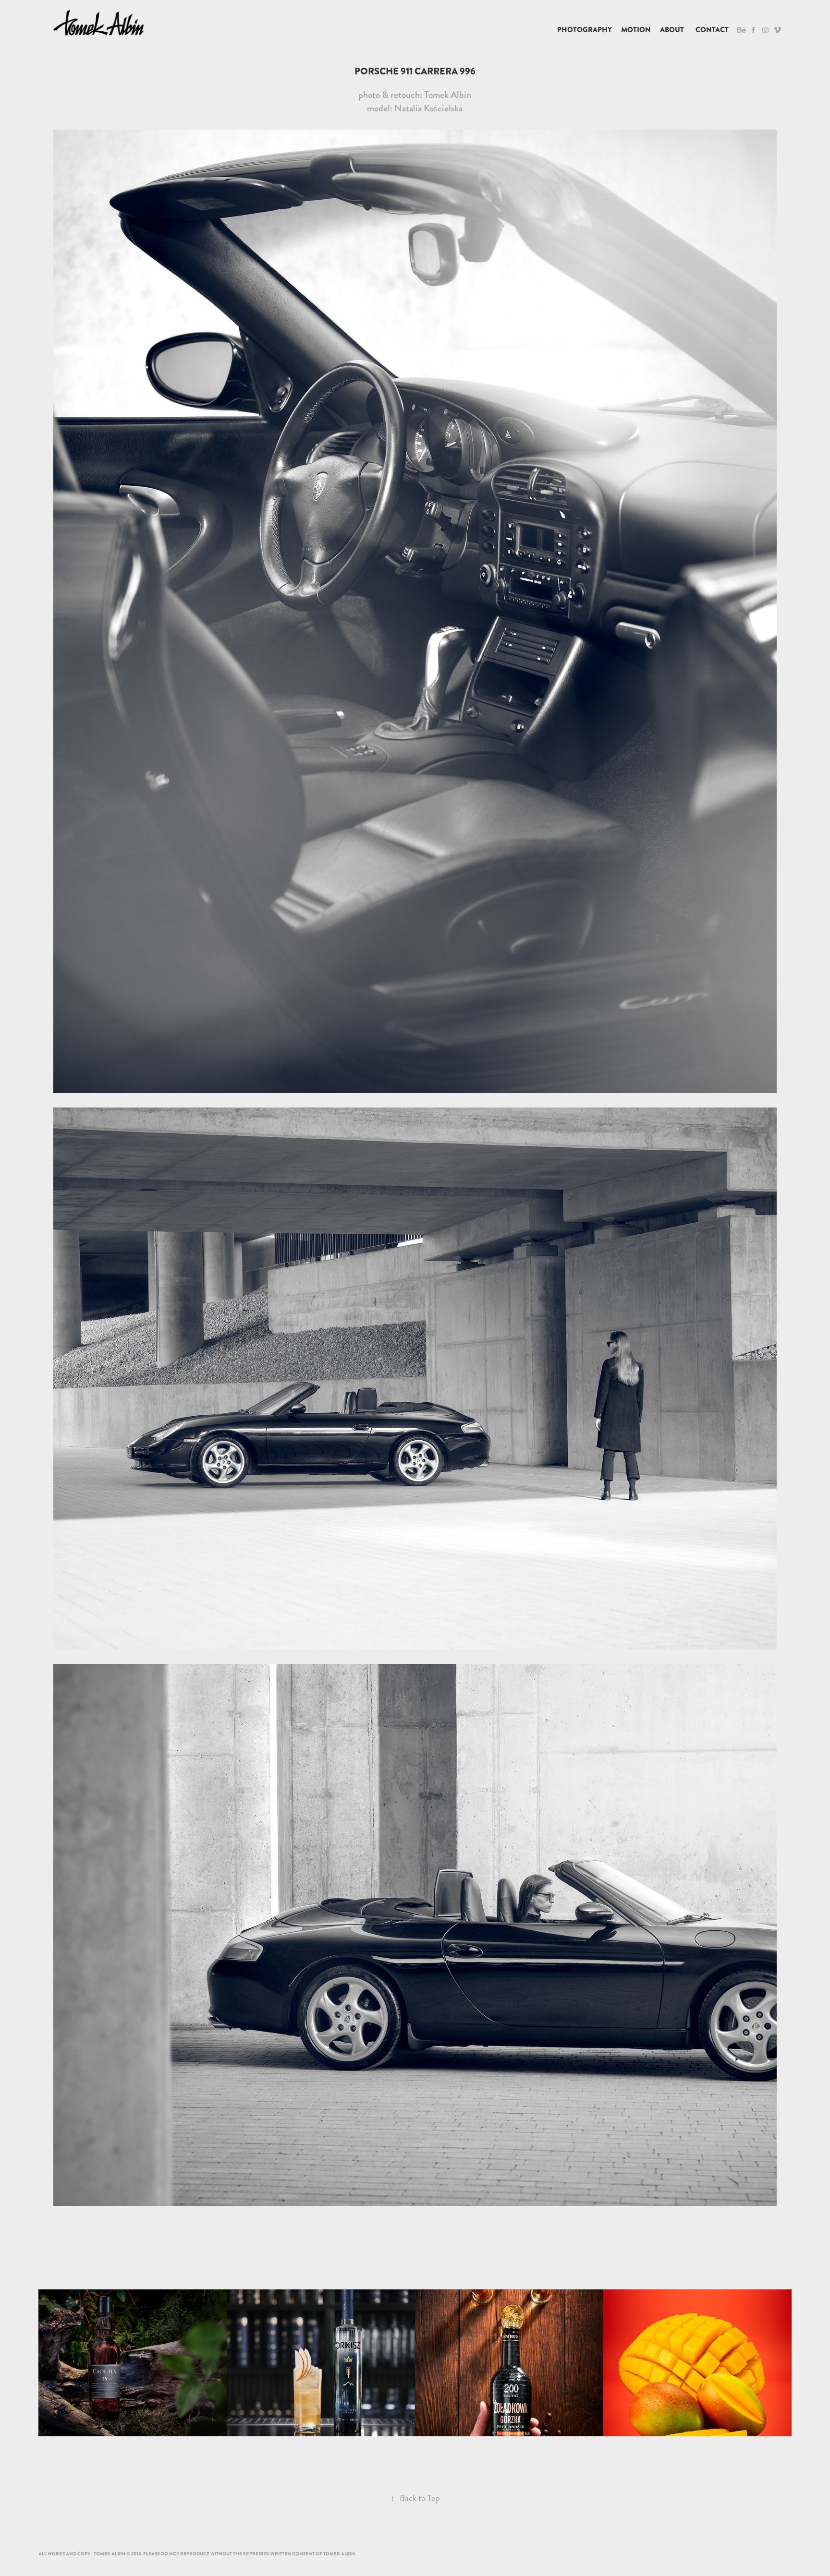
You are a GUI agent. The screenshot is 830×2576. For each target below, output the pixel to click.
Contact (712, 30)
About (672, 30)
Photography (585, 30)
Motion (636, 30)
